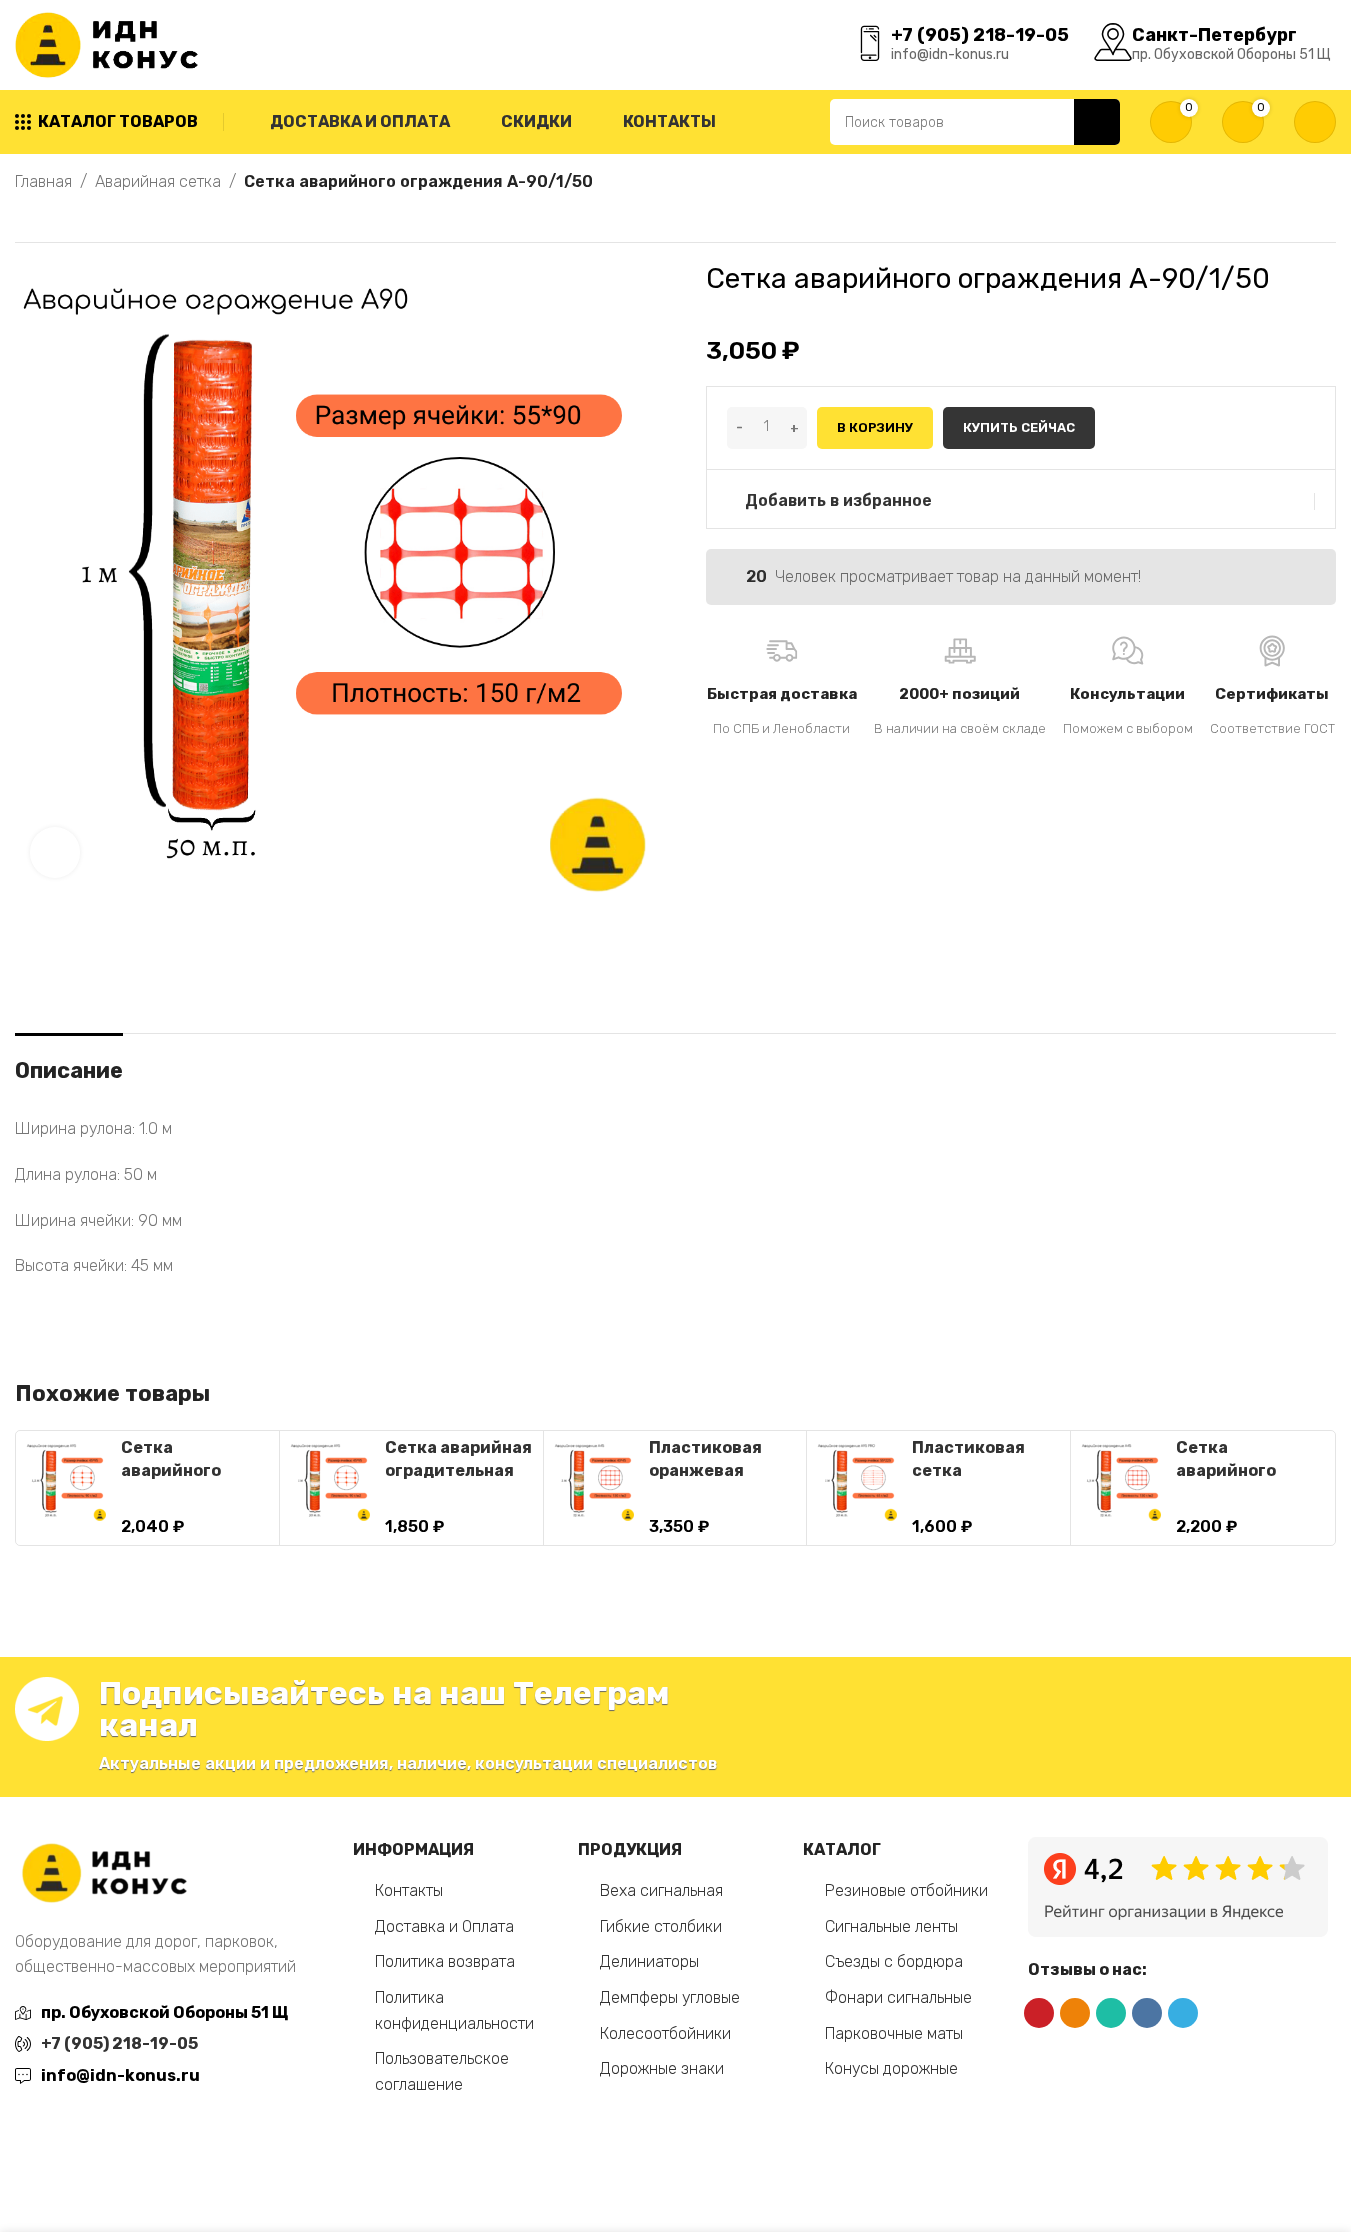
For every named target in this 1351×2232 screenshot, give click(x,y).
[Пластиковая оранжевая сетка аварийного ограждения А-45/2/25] (594, 1481)
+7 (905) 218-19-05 (119, 2043)
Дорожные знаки (662, 2068)
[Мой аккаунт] (1315, 122)
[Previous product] (27, 219)
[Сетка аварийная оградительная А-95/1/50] (330, 1481)
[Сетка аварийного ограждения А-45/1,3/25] (1121, 1481)
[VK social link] (1147, 2013)
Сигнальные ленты (891, 1926)
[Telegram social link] (1183, 2013)
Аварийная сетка (158, 181)
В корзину (875, 427)
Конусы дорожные (891, 2068)
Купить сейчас (1019, 427)
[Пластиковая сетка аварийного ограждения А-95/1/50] (857, 1481)
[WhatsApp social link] (1111, 2013)
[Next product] (75, 219)
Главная (43, 181)
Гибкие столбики (661, 1926)
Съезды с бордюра (894, 1961)
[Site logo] (111, 43)
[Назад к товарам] (51, 219)
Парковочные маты (894, 2033)
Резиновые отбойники (906, 1890)
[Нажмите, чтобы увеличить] (55, 852)
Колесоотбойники (665, 2033)
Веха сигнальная (661, 1890)
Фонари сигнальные (898, 1997)
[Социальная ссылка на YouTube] (1039, 2013)
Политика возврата (445, 1961)
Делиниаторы (649, 1961)
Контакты (409, 1890)
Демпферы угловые (670, 1997)
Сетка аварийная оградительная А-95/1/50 (458, 1470)
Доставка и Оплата (444, 1926)
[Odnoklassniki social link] (1075, 2013)
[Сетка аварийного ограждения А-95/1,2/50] (66, 1481)
